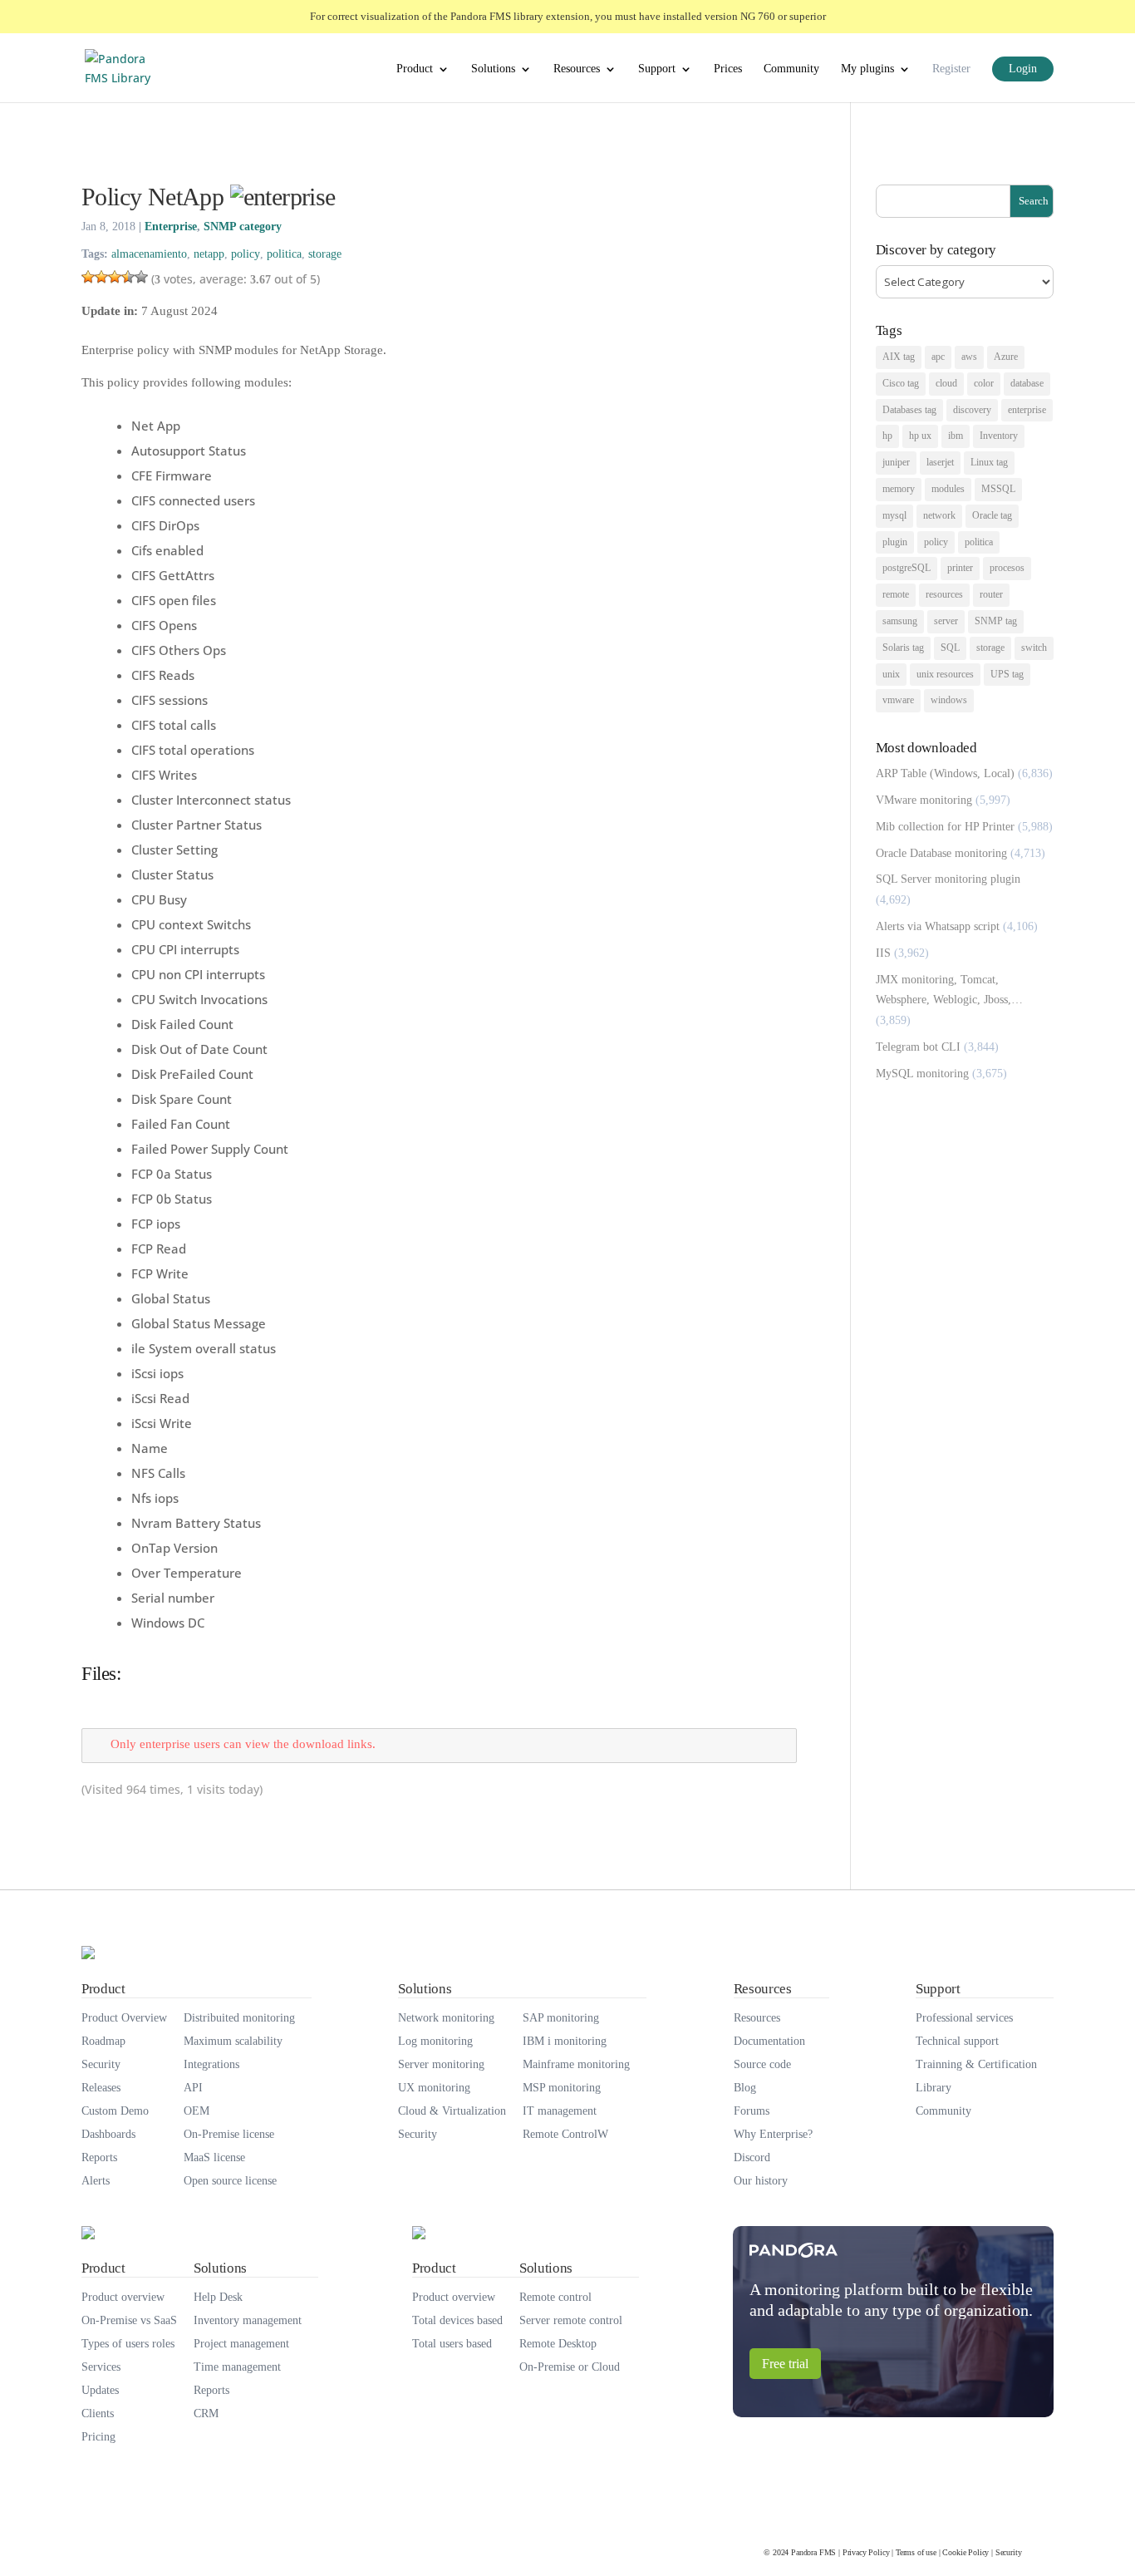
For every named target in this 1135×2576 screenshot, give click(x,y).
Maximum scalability (233, 2041)
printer (960, 568)
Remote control (555, 2297)
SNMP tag (996, 621)
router (991, 594)
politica (284, 254)
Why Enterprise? (773, 2134)
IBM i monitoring (565, 2041)
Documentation (769, 2041)
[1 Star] (88, 277)
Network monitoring (446, 2018)
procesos (1007, 568)
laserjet (940, 462)
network (939, 515)
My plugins (867, 69)
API (193, 2088)
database (1027, 383)
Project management (241, 2344)
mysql (894, 515)
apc (938, 357)
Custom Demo (115, 2111)
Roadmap (103, 2041)
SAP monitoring (561, 2018)
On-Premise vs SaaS (129, 2320)
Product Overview (124, 2018)
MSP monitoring (562, 2088)
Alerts (96, 2181)
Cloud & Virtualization (452, 2111)
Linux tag (989, 462)
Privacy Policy (866, 2552)
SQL (950, 648)
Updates (100, 2390)
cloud (946, 383)
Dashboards (108, 2134)
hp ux (920, 436)
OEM (197, 2111)
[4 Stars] (128, 277)
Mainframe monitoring (576, 2064)
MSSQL (998, 489)
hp (887, 436)
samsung (900, 621)
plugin (895, 542)
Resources (577, 69)
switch (1034, 648)
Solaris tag (903, 648)
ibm (956, 436)
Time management (237, 2367)
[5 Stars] (141, 277)
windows (949, 700)
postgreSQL (907, 568)
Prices (728, 69)
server (946, 621)
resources (944, 594)
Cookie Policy (965, 2552)
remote (896, 594)
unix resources (945, 674)
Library (934, 2088)
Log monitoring (435, 2041)
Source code (762, 2064)
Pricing (98, 2437)
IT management (560, 2111)
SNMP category (243, 227)
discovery (972, 410)
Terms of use (916, 2552)
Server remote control (571, 2320)
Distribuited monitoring (239, 2018)
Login (1023, 69)
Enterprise (171, 227)
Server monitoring (441, 2064)
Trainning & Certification (976, 2064)
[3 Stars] (115, 277)
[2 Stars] (101, 277)
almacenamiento (149, 254)
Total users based (452, 2344)
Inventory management (248, 2320)
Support (657, 69)
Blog (745, 2088)
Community (791, 69)
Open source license (230, 2181)
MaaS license (214, 2157)
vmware (898, 700)
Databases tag (909, 410)
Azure (1006, 357)
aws (969, 357)
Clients (98, 2413)
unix (891, 674)
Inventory (999, 436)
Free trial (785, 2364)
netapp (209, 254)
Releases (101, 2088)
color (984, 383)
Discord (752, 2157)
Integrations (211, 2064)
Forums (752, 2111)
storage (325, 254)
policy (246, 254)
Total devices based (457, 2320)
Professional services (964, 2018)
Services (101, 2367)
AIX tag (899, 357)
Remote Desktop (558, 2344)
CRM (206, 2413)
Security (101, 2064)
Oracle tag (992, 515)
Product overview (123, 2297)
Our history (761, 2181)
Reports (99, 2157)
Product (415, 69)
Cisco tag (901, 383)
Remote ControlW (565, 2134)
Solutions (493, 69)
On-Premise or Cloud (570, 2367)
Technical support (957, 2041)
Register (951, 69)
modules (948, 489)
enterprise (1027, 410)
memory (899, 489)
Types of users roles (128, 2344)
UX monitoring (434, 2088)
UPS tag (1007, 674)
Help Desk (218, 2297)
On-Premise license (229, 2134)
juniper (896, 462)
